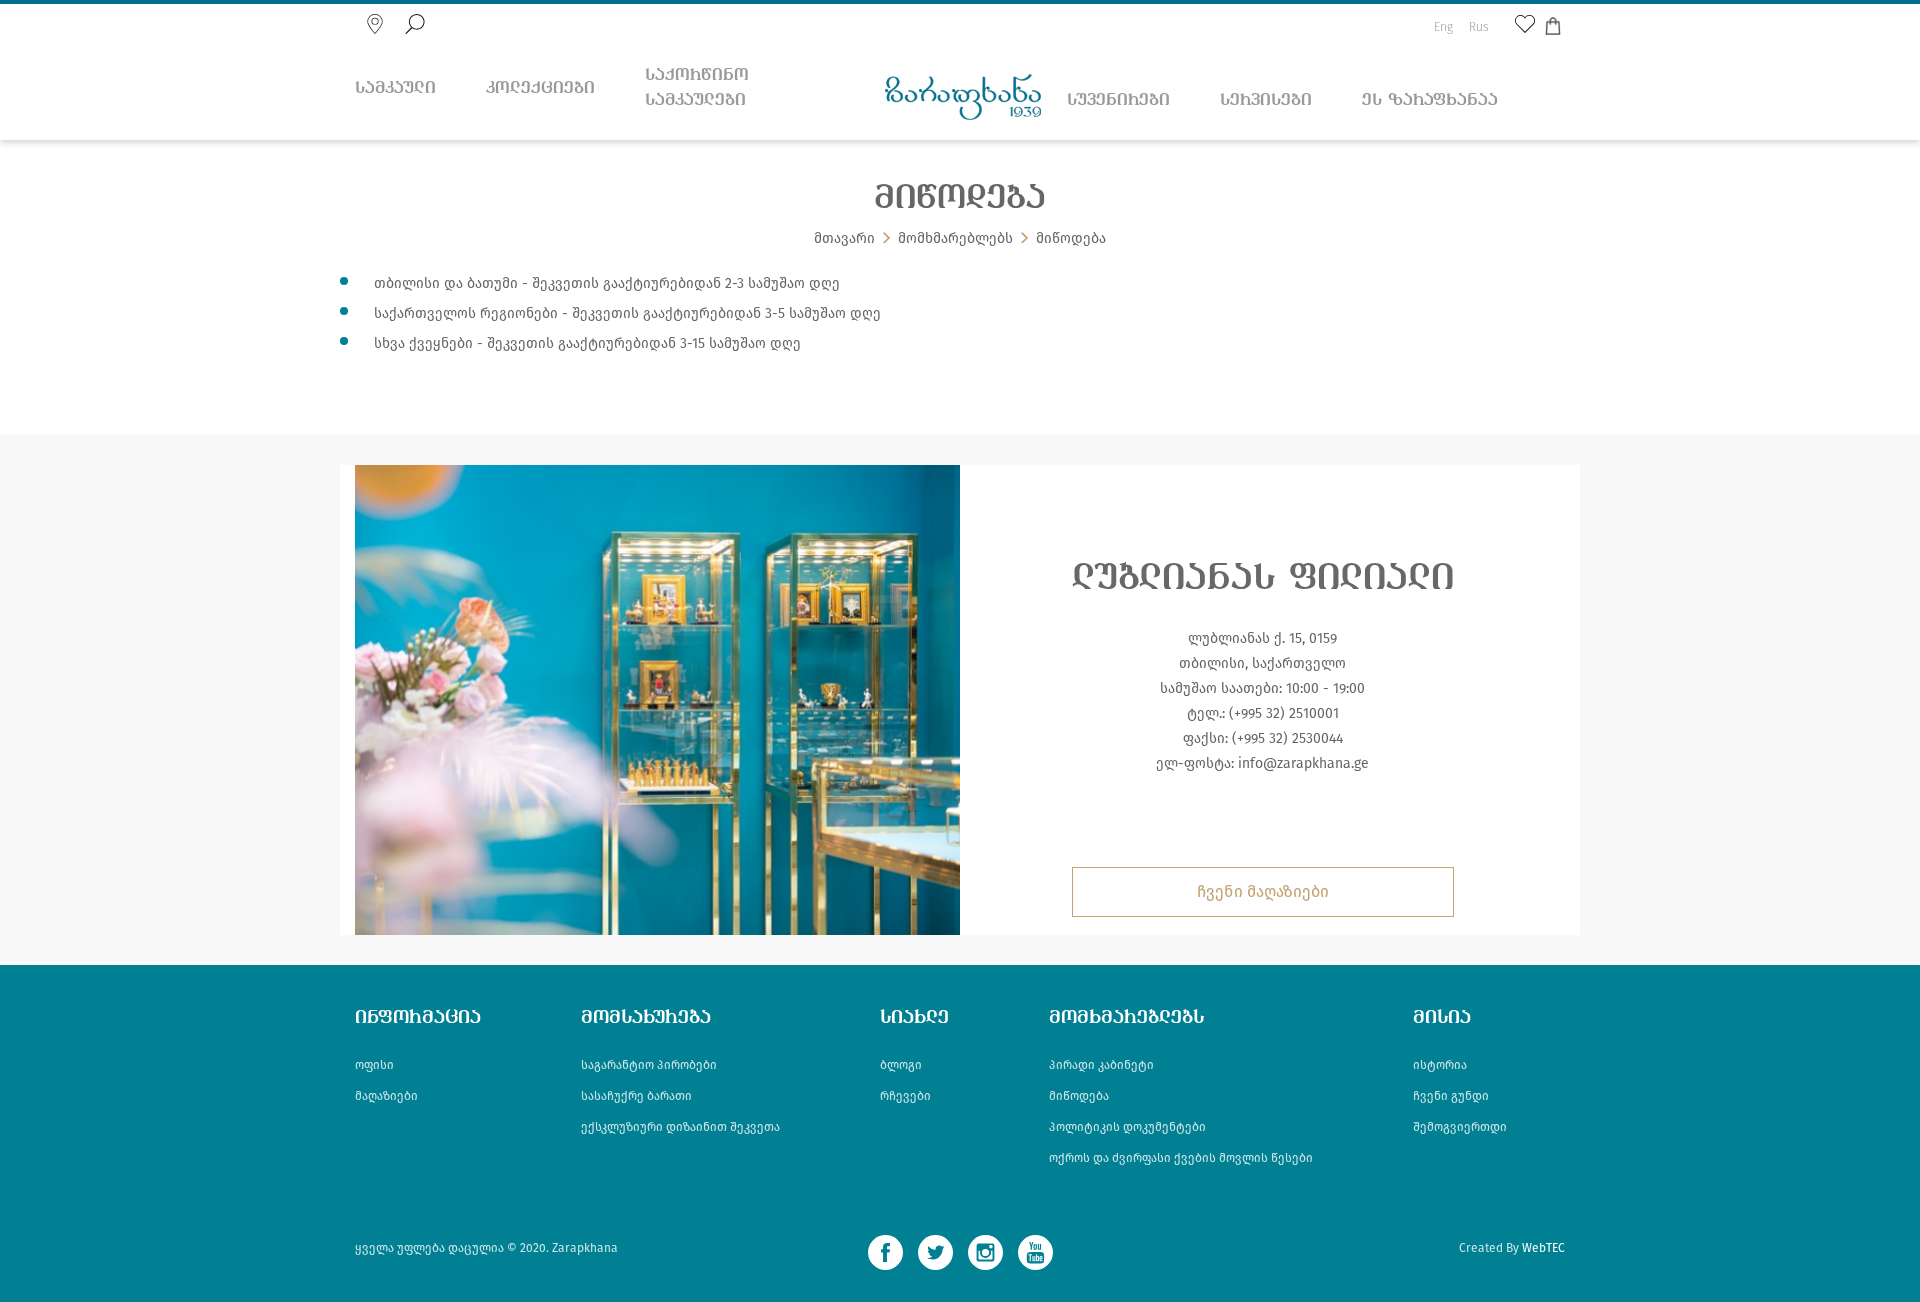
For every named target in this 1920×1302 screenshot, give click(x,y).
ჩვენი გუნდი (1451, 1096)
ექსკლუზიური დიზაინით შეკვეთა (680, 1127)
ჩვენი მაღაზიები (1263, 891)
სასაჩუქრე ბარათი (636, 1096)
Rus (1479, 27)
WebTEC (1543, 1248)
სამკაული (395, 88)
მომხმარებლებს (955, 238)
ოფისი (374, 1065)
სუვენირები (1118, 100)
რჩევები (905, 1096)
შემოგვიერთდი (1460, 1127)
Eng (1443, 27)
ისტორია (1440, 1065)
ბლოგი (901, 1065)
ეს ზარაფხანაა (1430, 100)
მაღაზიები (386, 1096)
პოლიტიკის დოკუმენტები (1127, 1127)
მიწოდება (1079, 1096)
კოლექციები (540, 88)
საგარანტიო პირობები (649, 1065)
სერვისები (1266, 100)
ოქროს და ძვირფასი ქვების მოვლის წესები (1181, 1158)
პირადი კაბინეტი (1101, 1065)
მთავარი (844, 238)
